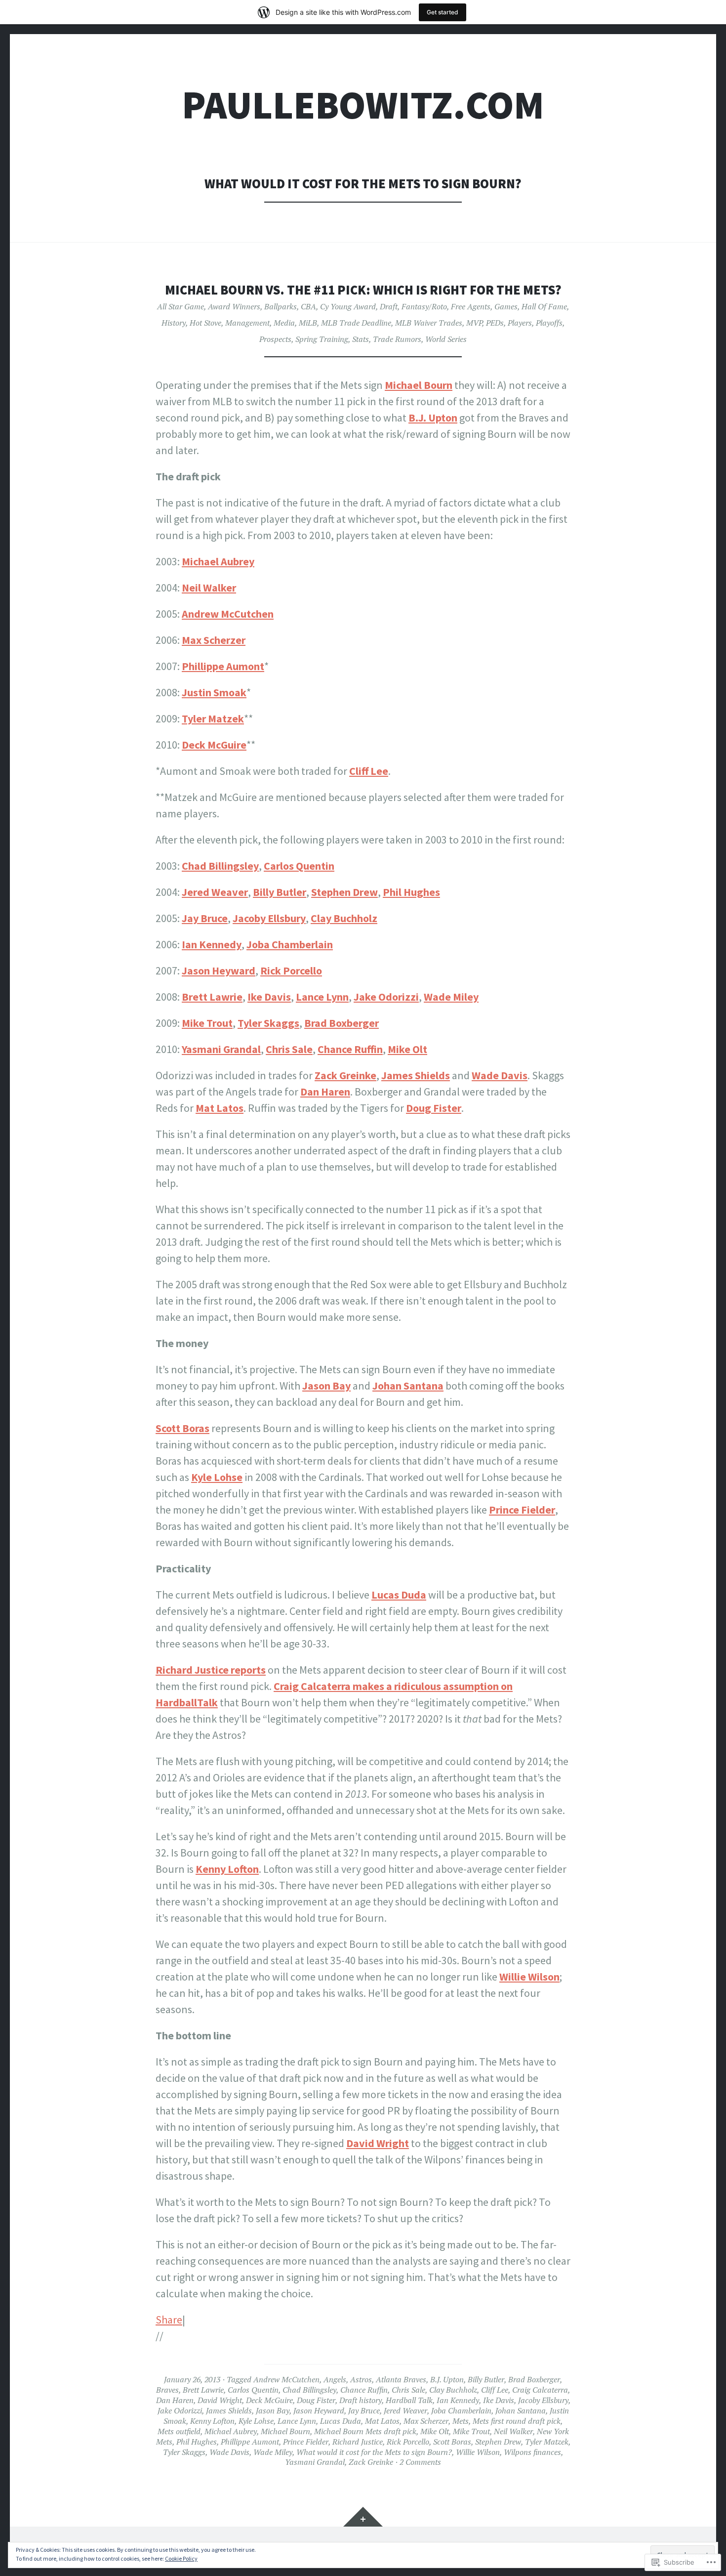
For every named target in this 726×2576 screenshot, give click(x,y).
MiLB (308, 323)
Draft (389, 306)
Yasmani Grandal (221, 1049)
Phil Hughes (411, 892)
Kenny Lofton (227, 1869)
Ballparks (281, 306)
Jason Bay (326, 1386)
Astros (361, 2379)
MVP (474, 323)
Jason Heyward (219, 971)
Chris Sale (289, 1049)
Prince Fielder (522, 1510)
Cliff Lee (369, 771)
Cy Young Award (348, 306)
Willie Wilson (529, 1977)
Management (247, 323)
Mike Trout (207, 1023)
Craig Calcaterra (540, 2390)
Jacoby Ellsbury (269, 918)
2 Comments (420, 2462)
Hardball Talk (409, 2400)
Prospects (275, 339)
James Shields (416, 1075)
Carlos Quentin (299, 866)
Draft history (361, 2400)
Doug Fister (434, 1108)
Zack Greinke (345, 1075)
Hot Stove (205, 323)
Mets (461, 2421)
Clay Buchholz (344, 918)
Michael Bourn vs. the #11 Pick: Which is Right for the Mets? (363, 290)
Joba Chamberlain (290, 944)
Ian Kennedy (212, 944)
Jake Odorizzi (386, 997)
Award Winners (234, 306)
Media (284, 323)
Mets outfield (179, 2431)
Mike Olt (407, 1049)
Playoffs (549, 323)
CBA (308, 306)
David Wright (378, 2143)
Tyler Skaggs (268, 1023)
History (174, 323)
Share (169, 2320)
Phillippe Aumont (223, 666)
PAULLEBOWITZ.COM (363, 105)
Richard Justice (358, 2442)
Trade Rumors (397, 339)
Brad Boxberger (342, 1023)
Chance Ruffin (350, 1049)
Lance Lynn (322, 997)
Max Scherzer (214, 640)
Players (520, 323)
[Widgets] (363, 2517)
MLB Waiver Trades (429, 323)
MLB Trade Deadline (356, 323)
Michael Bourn (419, 385)
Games (506, 306)
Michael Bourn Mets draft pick (365, 2431)
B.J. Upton (433, 418)
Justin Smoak (214, 692)
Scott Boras (182, 1428)
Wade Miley (451, 997)
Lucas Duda (399, 1595)
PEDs (495, 323)
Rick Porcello (291, 971)
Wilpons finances (532, 2452)
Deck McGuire (214, 745)
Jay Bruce (205, 918)
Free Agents (471, 306)
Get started (443, 12)
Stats (361, 339)
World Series (446, 339)
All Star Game (181, 306)
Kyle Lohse (217, 1477)
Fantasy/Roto (424, 306)
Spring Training (322, 339)
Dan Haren (325, 1092)
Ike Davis (269, 997)
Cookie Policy (181, 2558)
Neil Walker (209, 588)
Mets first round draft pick (517, 2421)
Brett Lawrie (212, 997)
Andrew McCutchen (228, 614)
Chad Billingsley (220, 866)
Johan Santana (408, 1386)
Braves (167, 2390)
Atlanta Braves (401, 2379)
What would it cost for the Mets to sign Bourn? (374, 2452)
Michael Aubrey (218, 561)
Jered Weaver (215, 892)
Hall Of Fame (544, 306)
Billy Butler (280, 892)
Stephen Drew (344, 892)
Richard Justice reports (211, 1670)
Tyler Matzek (213, 718)
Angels (335, 2379)
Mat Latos (220, 1108)
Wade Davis (500, 1075)
